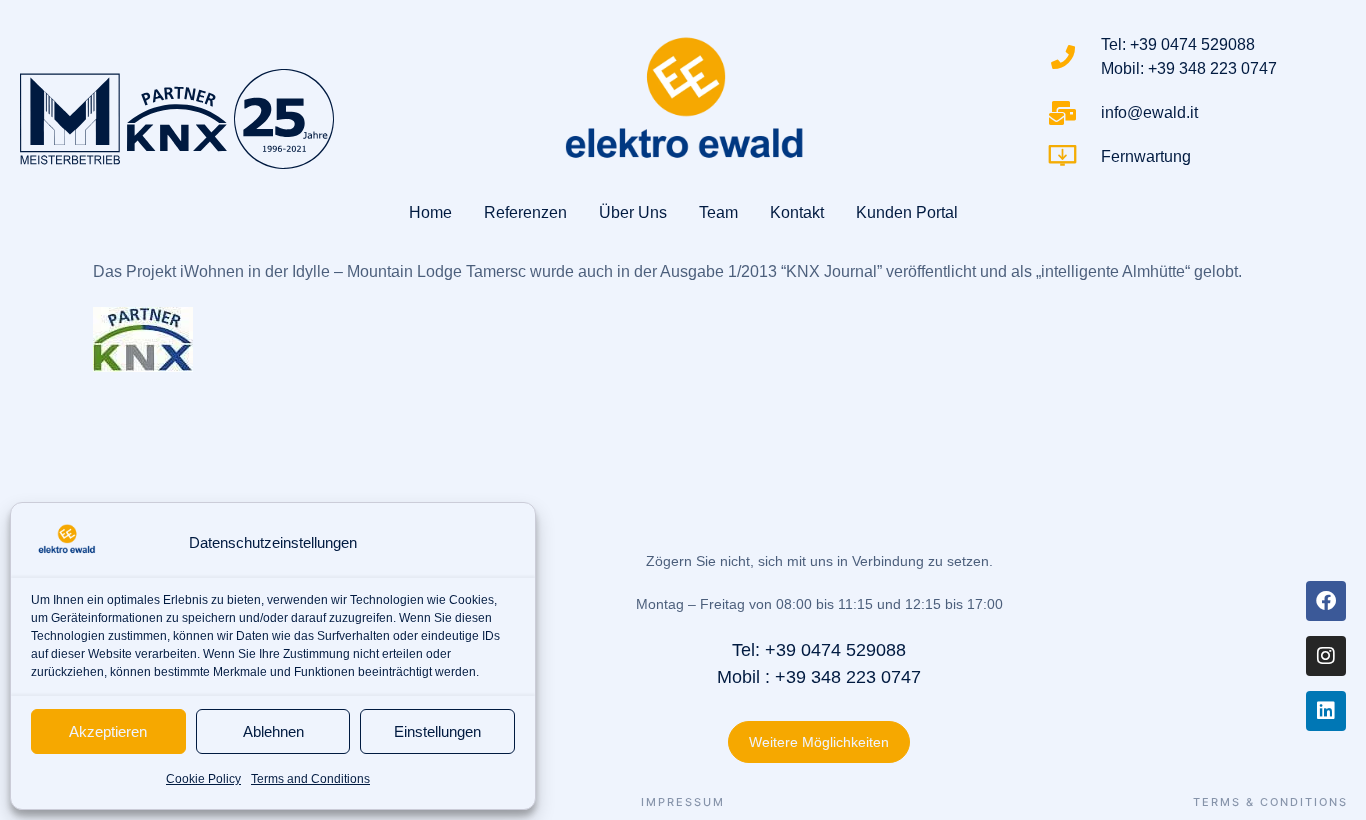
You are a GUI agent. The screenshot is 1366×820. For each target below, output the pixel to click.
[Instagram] (1326, 656)
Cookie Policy (203, 779)
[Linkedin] (1326, 711)
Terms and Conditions (310, 779)
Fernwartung (1146, 156)
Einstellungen (437, 731)
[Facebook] (1326, 601)
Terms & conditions (1270, 802)
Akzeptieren (108, 731)
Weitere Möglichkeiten (819, 742)
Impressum (683, 802)
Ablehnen (273, 731)
